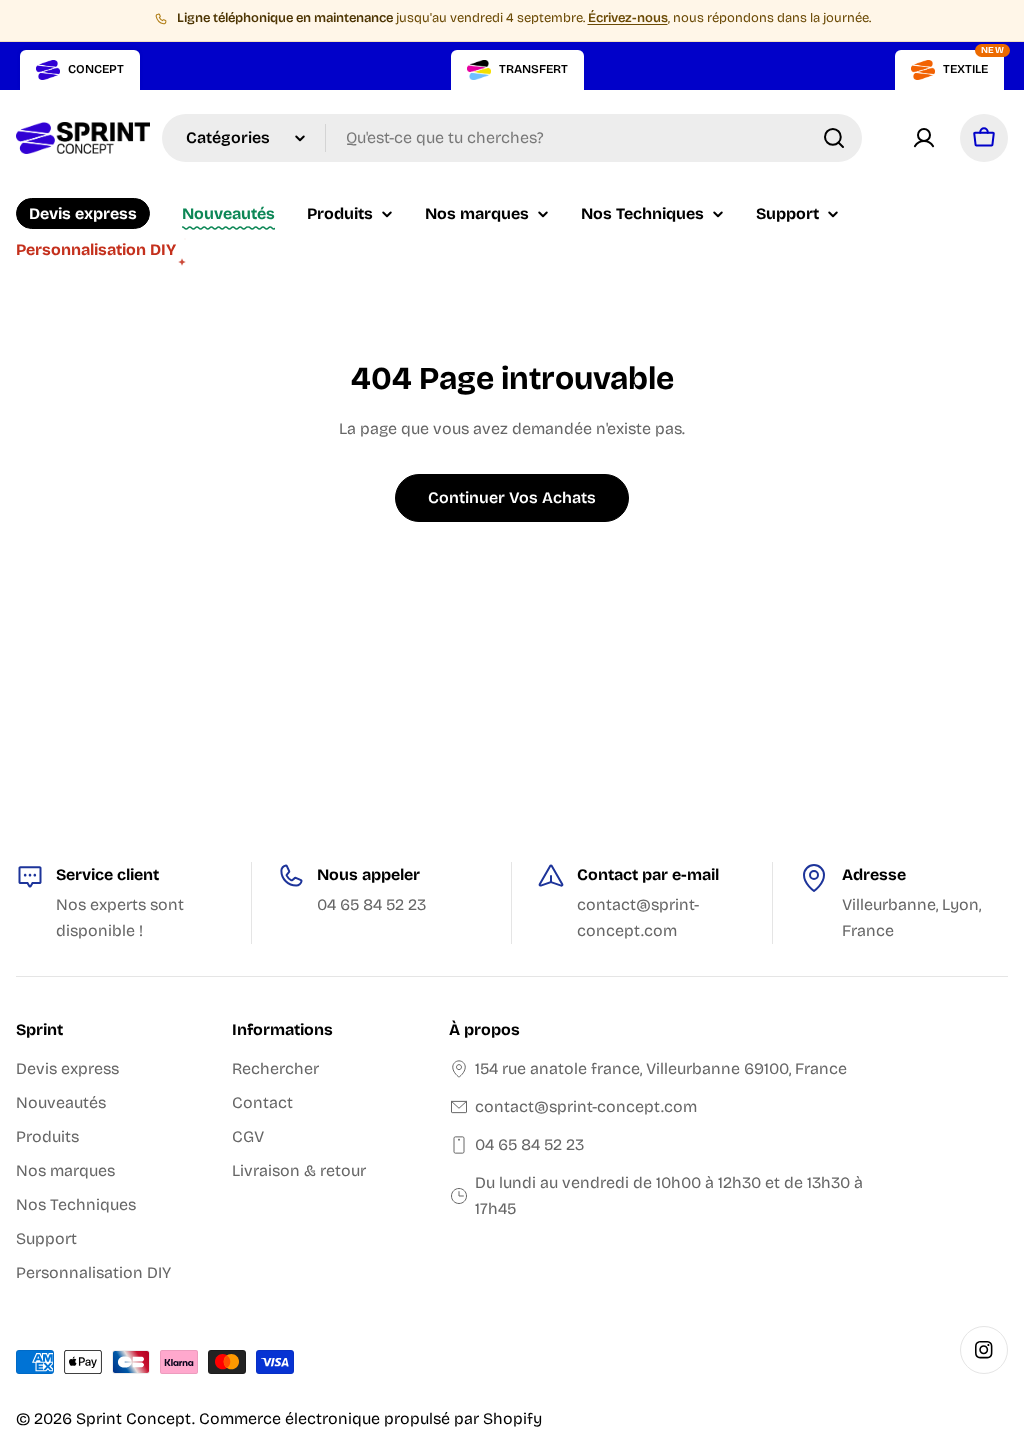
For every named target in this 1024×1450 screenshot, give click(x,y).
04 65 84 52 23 (529, 1144)
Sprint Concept (134, 1418)
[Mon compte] (924, 138)
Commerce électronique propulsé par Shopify (370, 1418)
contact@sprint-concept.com (586, 1106)
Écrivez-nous (628, 18)
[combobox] (512, 138)
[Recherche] (834, 138)
